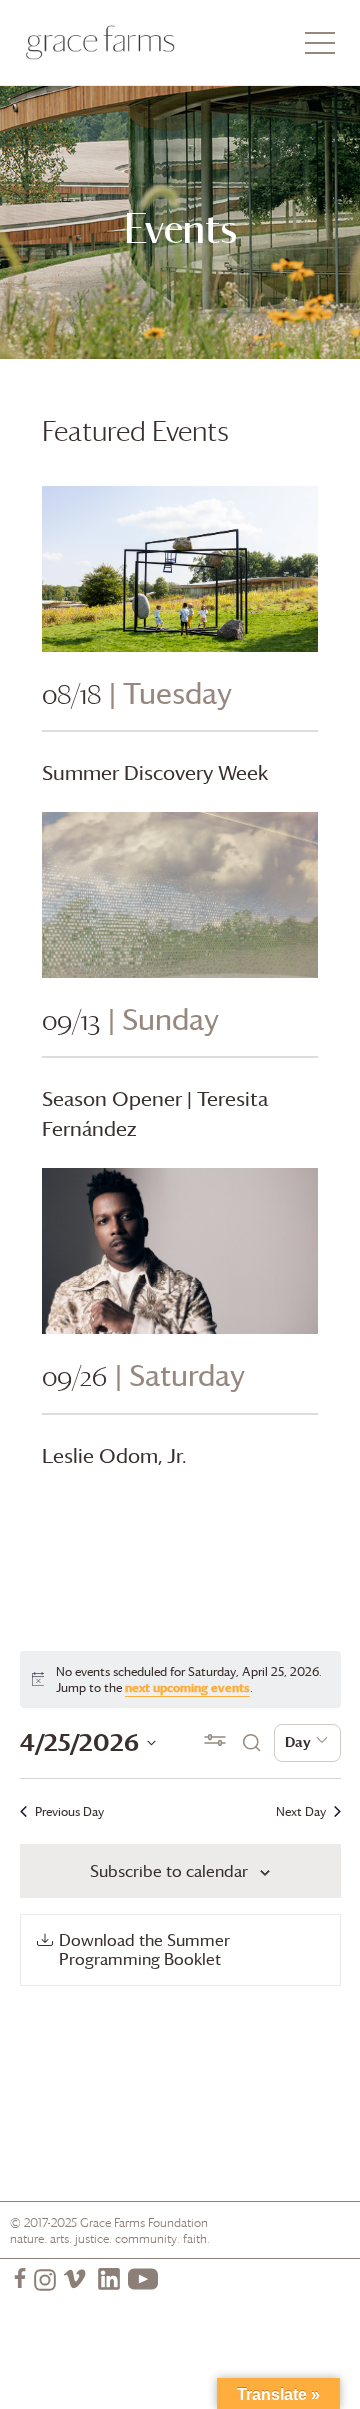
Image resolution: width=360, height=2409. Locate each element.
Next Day (301, 1811)
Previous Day (69, 1811)
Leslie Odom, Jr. (114, 1456)
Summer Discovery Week (155, 773)
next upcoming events (187, 1687)
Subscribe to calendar (169, 1871)
